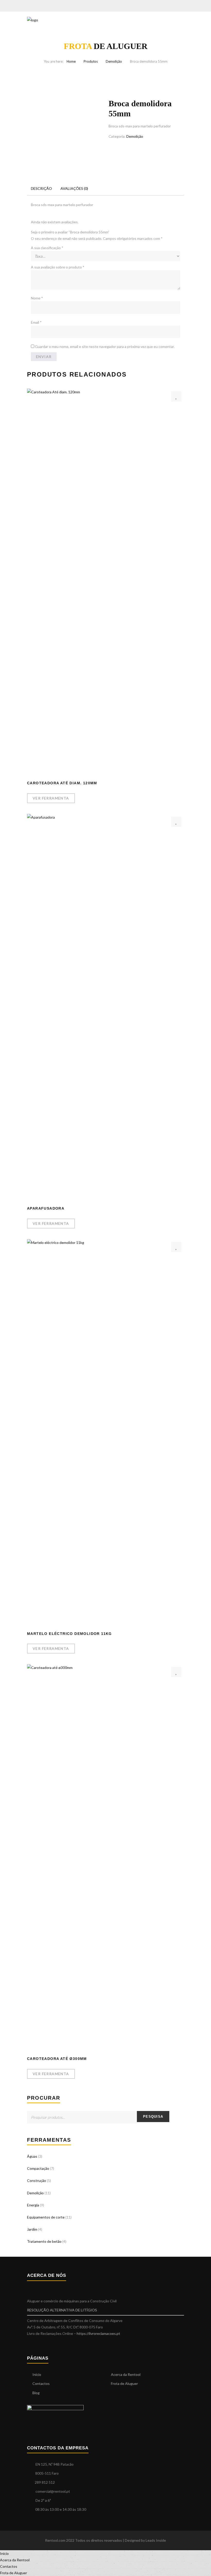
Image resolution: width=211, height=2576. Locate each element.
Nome (37, 298)
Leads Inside (156, 2540)
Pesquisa (153, 2117)
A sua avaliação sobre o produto (58, 267)
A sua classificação (47, 248)
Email (36, 322)
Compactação (38, 2168)
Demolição (114, 61)
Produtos (91, 61)
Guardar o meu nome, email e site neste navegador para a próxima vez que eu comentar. (105, 347)
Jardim (32, 2229)
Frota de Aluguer (124, 2383)
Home (71, 61)
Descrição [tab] (41, 188)
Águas (32, 2156)
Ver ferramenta (51, 798)
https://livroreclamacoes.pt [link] (98, 2333)
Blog (36, 2393)
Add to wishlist (176, 396)
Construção (37, 2180)
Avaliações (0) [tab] (74, 188)
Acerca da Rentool (126, 2374)
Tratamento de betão (44, 2241)
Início (37, 2374)
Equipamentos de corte (46, 2217)
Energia (33, 2205)
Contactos (41, 2383)
